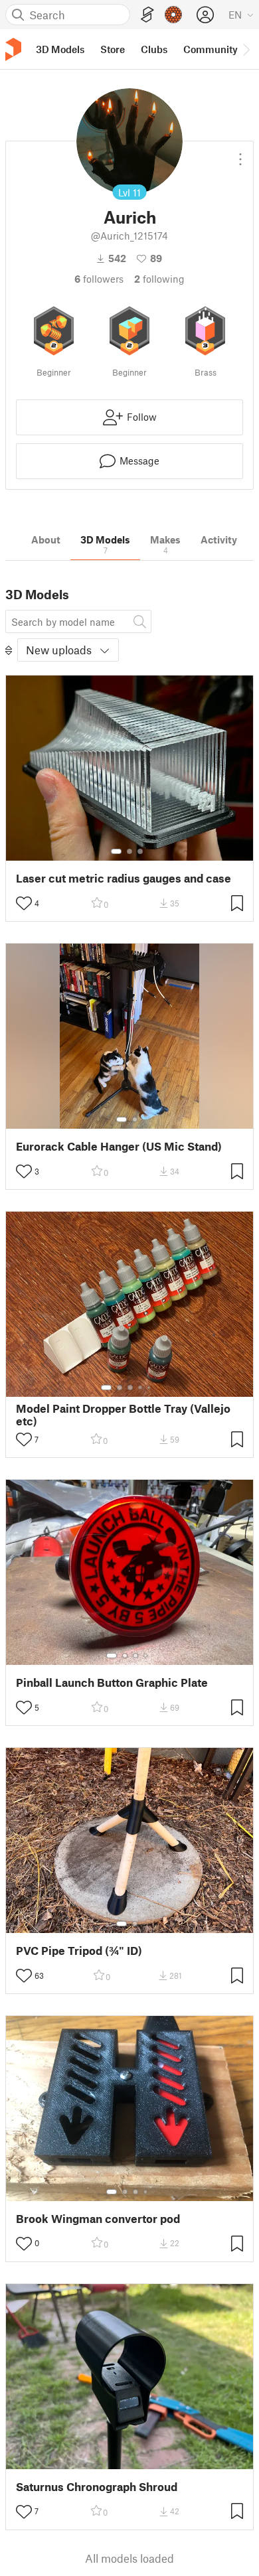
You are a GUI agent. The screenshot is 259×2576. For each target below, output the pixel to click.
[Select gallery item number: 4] (141, 1388)
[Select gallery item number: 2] (129, 851)
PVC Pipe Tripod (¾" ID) (79, 1951)
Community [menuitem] (211, 49)
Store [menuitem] (113, 49)
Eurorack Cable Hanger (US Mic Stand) (119, 1146)
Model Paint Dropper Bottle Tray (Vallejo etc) (123, 1415)
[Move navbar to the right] (246, 49)
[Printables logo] (13, 49)
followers (99, 279)
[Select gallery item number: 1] (116, 851)
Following (159, 279)
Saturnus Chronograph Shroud (97, 2487)
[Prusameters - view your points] (173, 15)
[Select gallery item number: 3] (140, 851)
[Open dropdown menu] (240, 154)
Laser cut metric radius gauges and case (124, 878)
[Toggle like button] (24, 903)
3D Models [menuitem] (60, 49)
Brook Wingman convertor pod (98, 2219)
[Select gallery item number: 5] (150, 1388)
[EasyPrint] (147, 15)
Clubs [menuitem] (154, 49)
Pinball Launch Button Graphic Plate (112, 1682)
